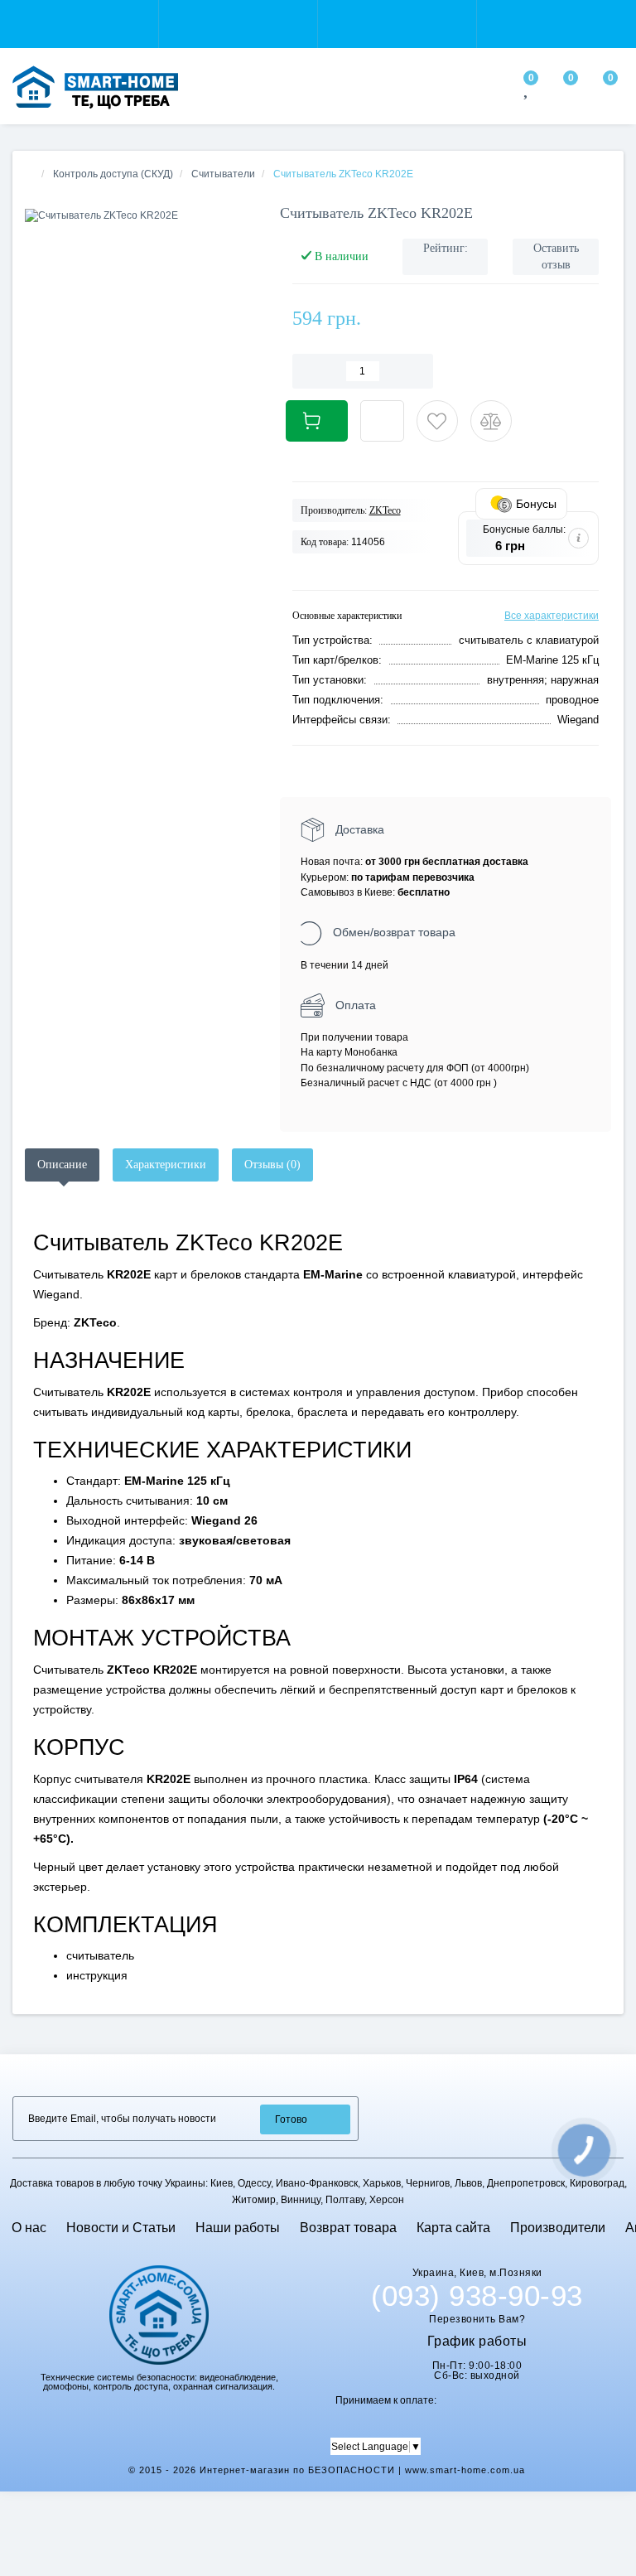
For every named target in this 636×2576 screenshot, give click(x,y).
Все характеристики (552, 616)
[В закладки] (437, 421)
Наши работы (238, 2228)
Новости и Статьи (121, 2228)
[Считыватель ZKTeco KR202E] (140, 216)
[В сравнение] (491, 421)
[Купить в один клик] (382, 421)
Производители (558, 2228)
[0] (528, 91)
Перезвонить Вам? (477, 2319)
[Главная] (30, 174)
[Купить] (317, 421)
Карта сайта (453, 2228)
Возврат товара (348, 2228)
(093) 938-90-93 (477, 2296)
